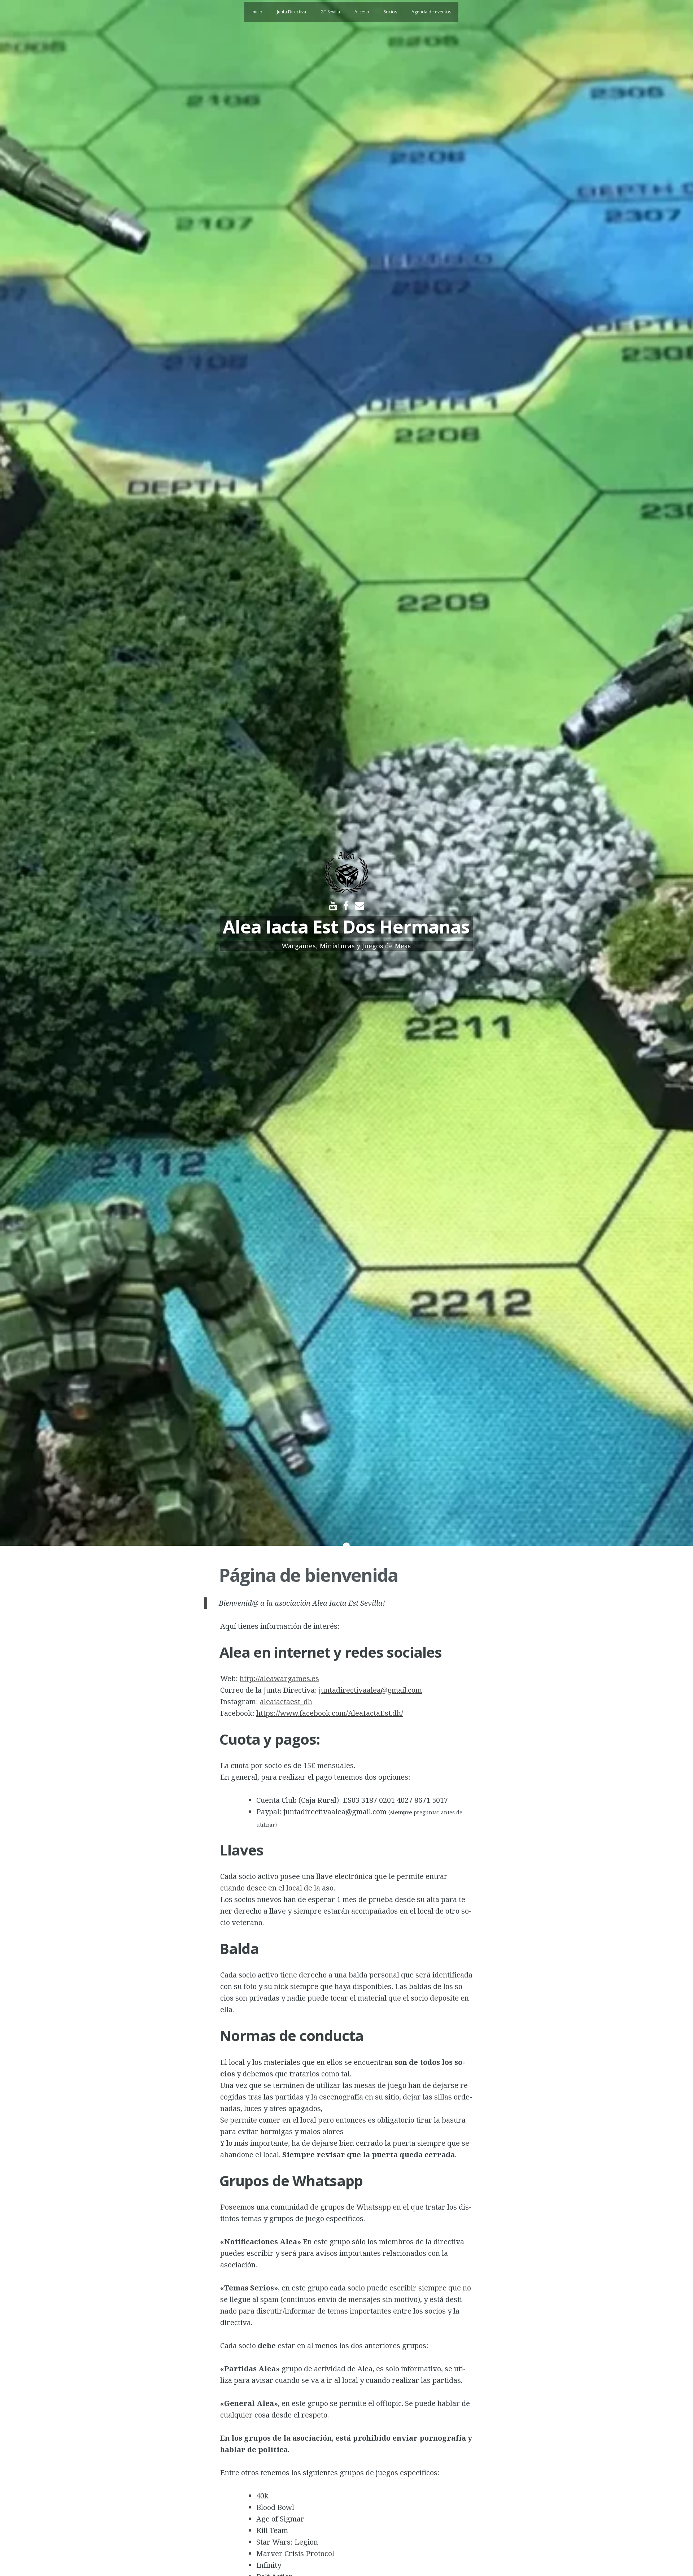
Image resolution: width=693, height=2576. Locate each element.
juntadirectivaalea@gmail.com (370, 1690)
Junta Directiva (291, 12)
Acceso (362, 12)
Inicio (257, 12)
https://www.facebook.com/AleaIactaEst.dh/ (330, 1713)
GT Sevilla (330, 12)
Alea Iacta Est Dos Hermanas (346, 927)
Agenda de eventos (431, 12)
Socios (390, 12)
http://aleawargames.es (279, 1678)
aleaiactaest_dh (286, 1702)
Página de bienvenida (308, 1575)
